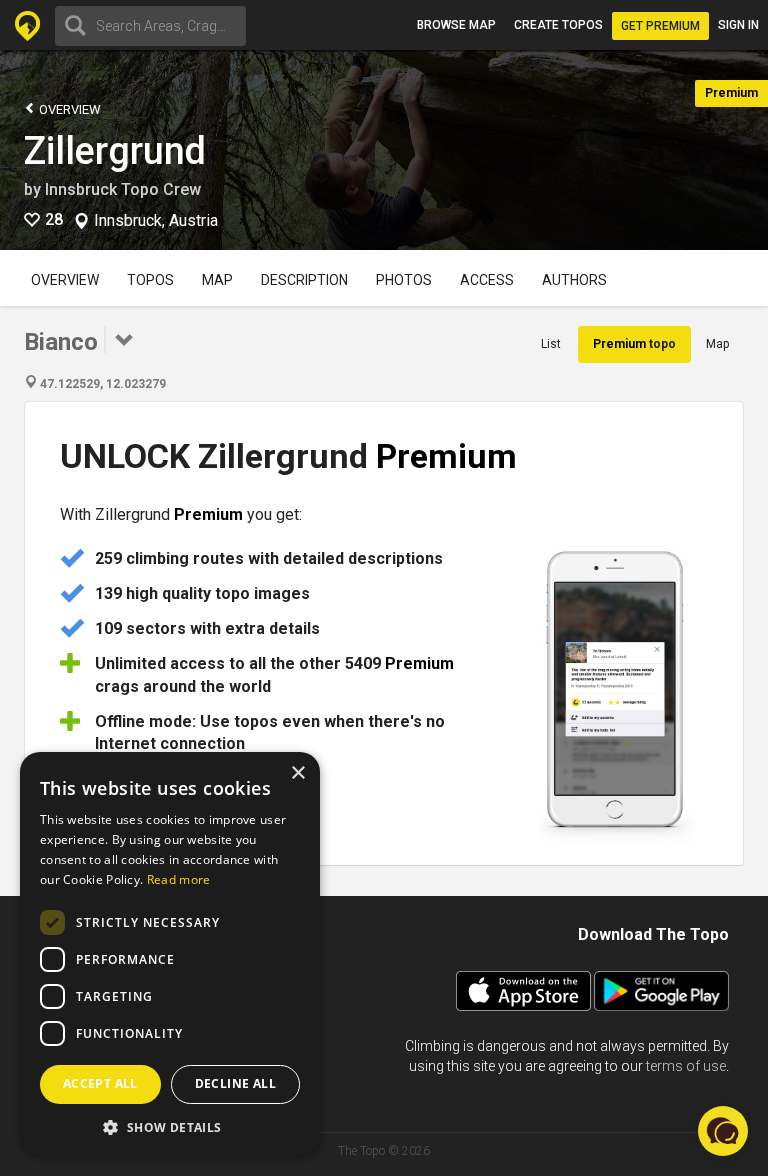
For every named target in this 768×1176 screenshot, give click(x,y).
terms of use (686, 1066)
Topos (150, 280)
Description (304, 280)
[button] (170, 1126)
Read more (179, 879)
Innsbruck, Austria (156, 221)
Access (487, 280)
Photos (404, 280)
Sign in (738, 25)
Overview (68, 109)
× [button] (297, 773)
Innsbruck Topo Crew (123, 189)
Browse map (456, 25)
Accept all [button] (100, 1083)
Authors (574, 280)
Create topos (558, 25)
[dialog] (170, 954)
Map (217, 280)
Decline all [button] (235, 1083)
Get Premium (660, 26)
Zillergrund (115, 151)
